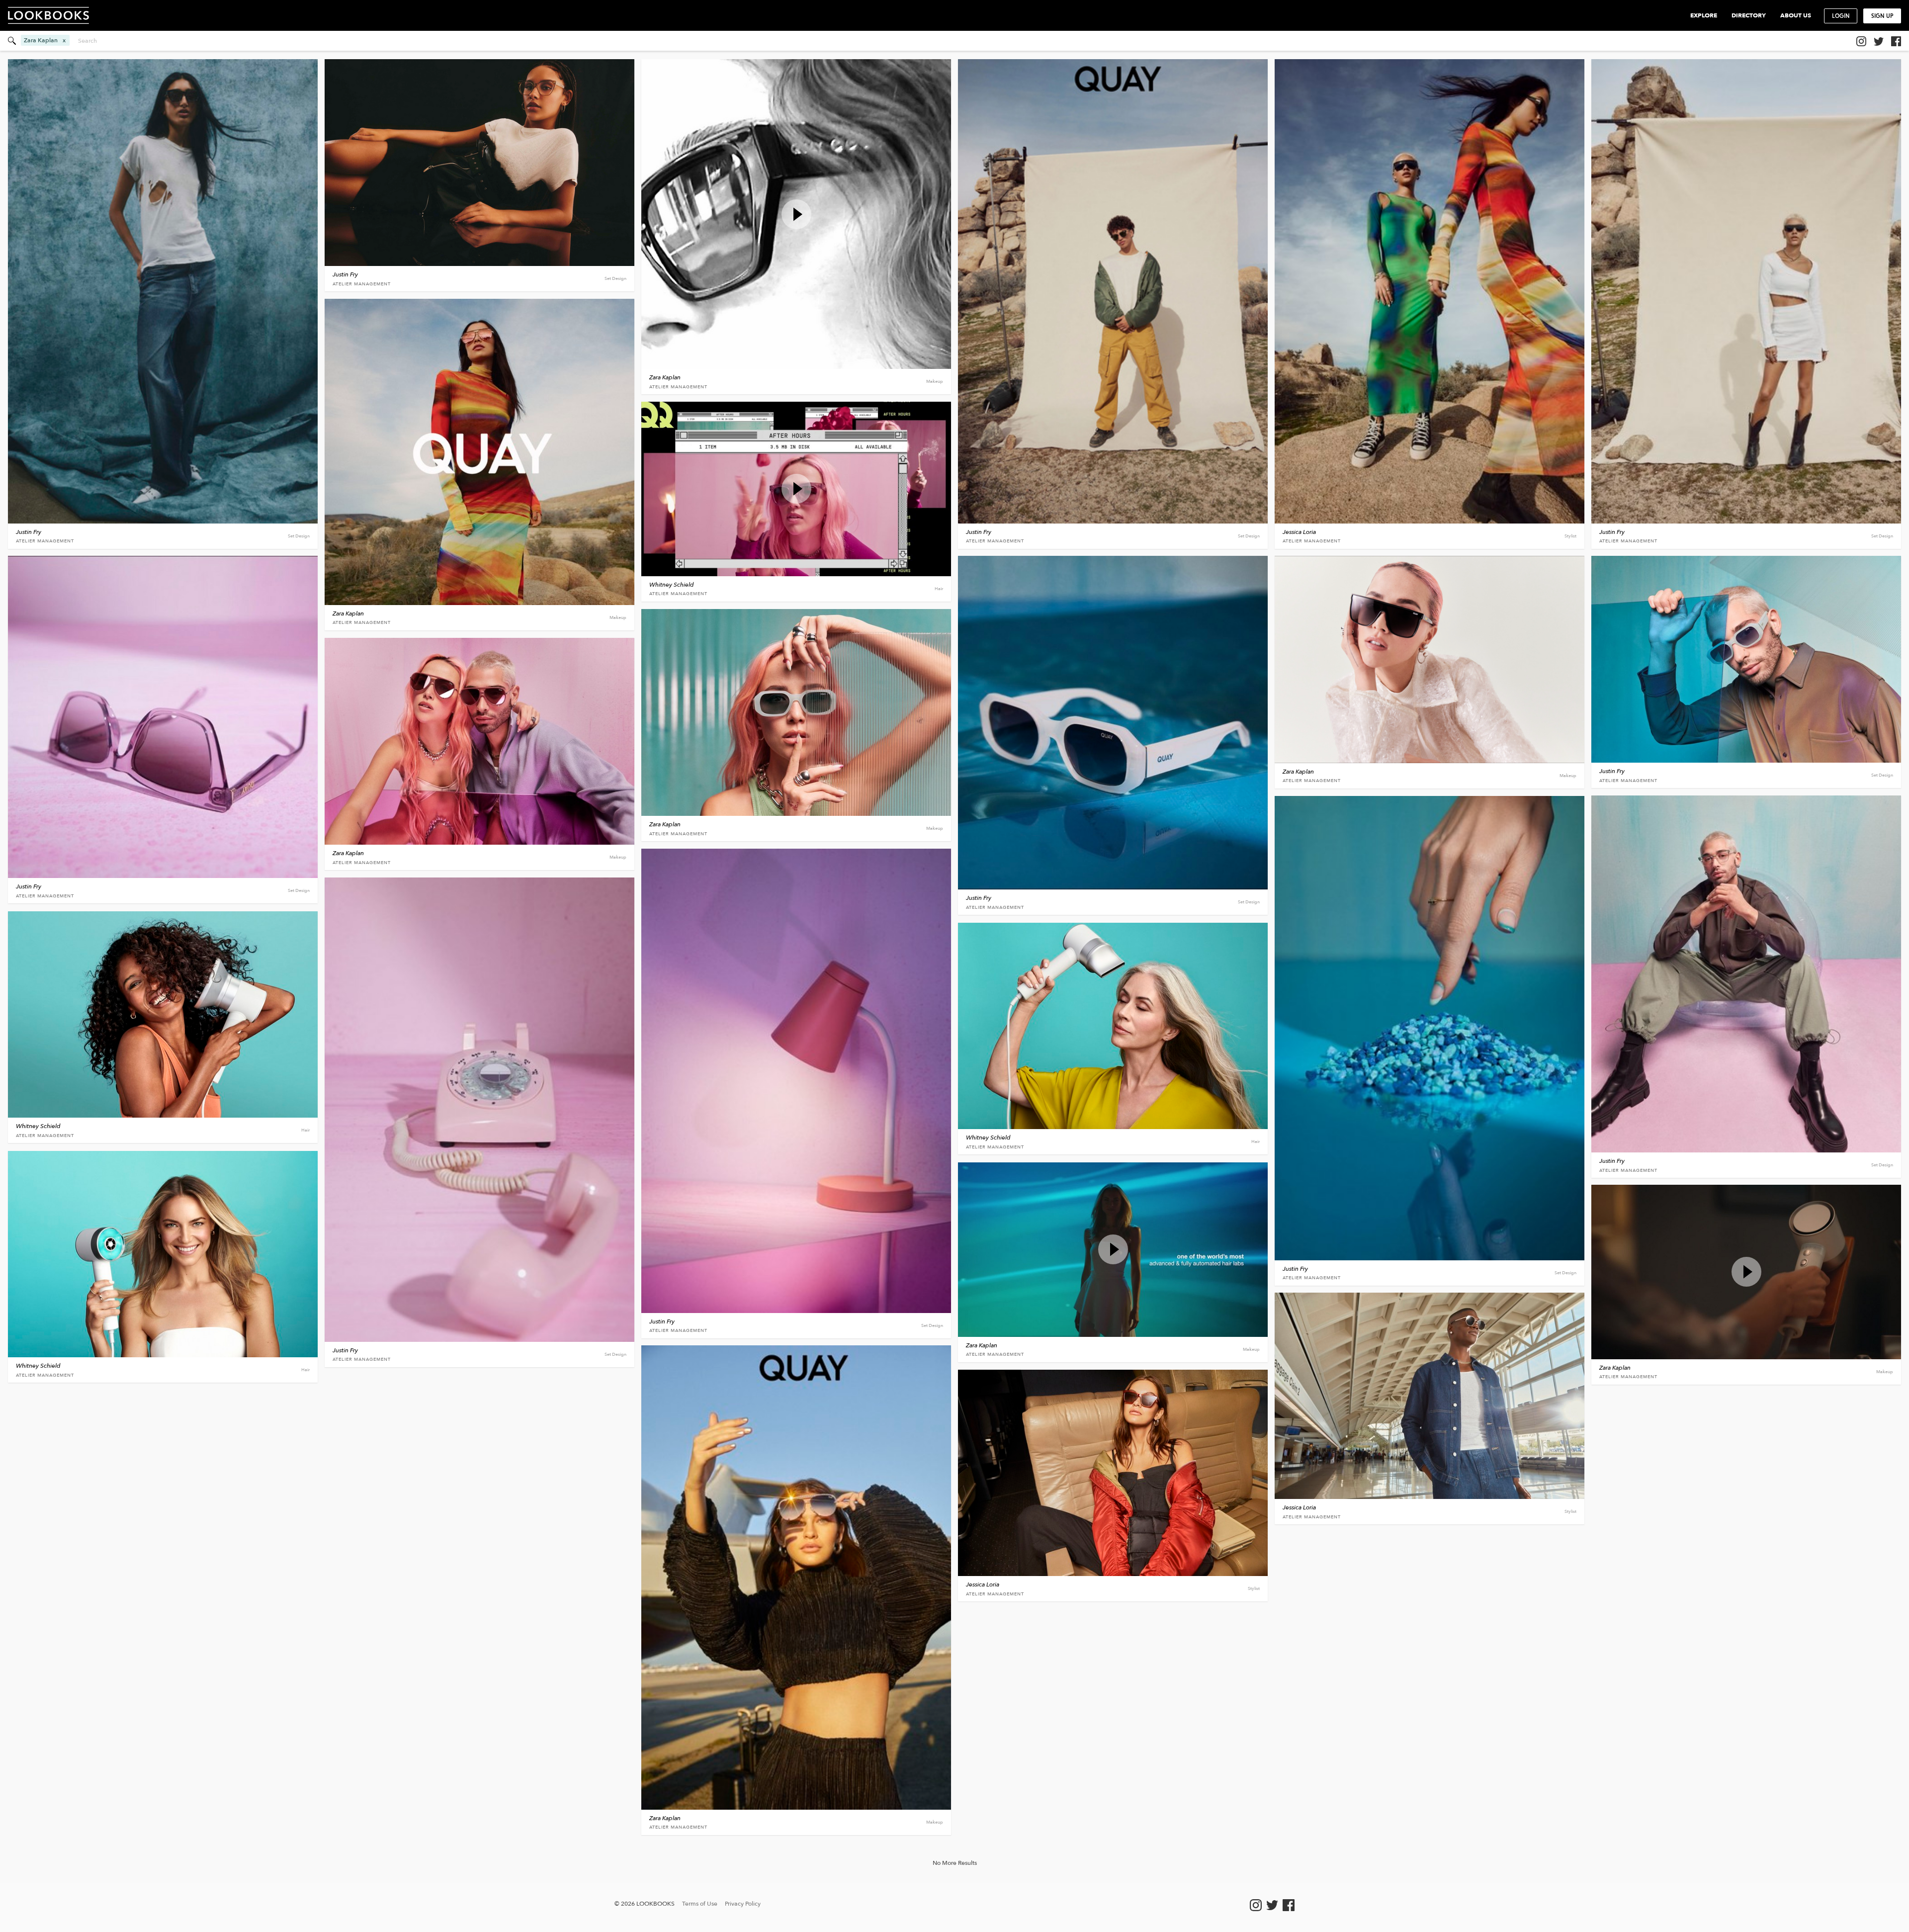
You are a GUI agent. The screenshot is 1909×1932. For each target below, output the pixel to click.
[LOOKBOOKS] (53, 15)
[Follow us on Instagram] (1861, 41)
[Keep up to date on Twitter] (1879, 41)
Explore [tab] (1704, 15)
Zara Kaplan (665, 377)
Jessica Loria (1299, 532)
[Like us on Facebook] (1896, 41)
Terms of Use (700, 1904)
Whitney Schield (672, 585)
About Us (1796, 15)
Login (1841, 16)
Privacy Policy (743, 1904)
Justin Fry (29, 532)
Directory (1749, 15)
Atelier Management (45, 541)
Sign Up (1882, 16)
